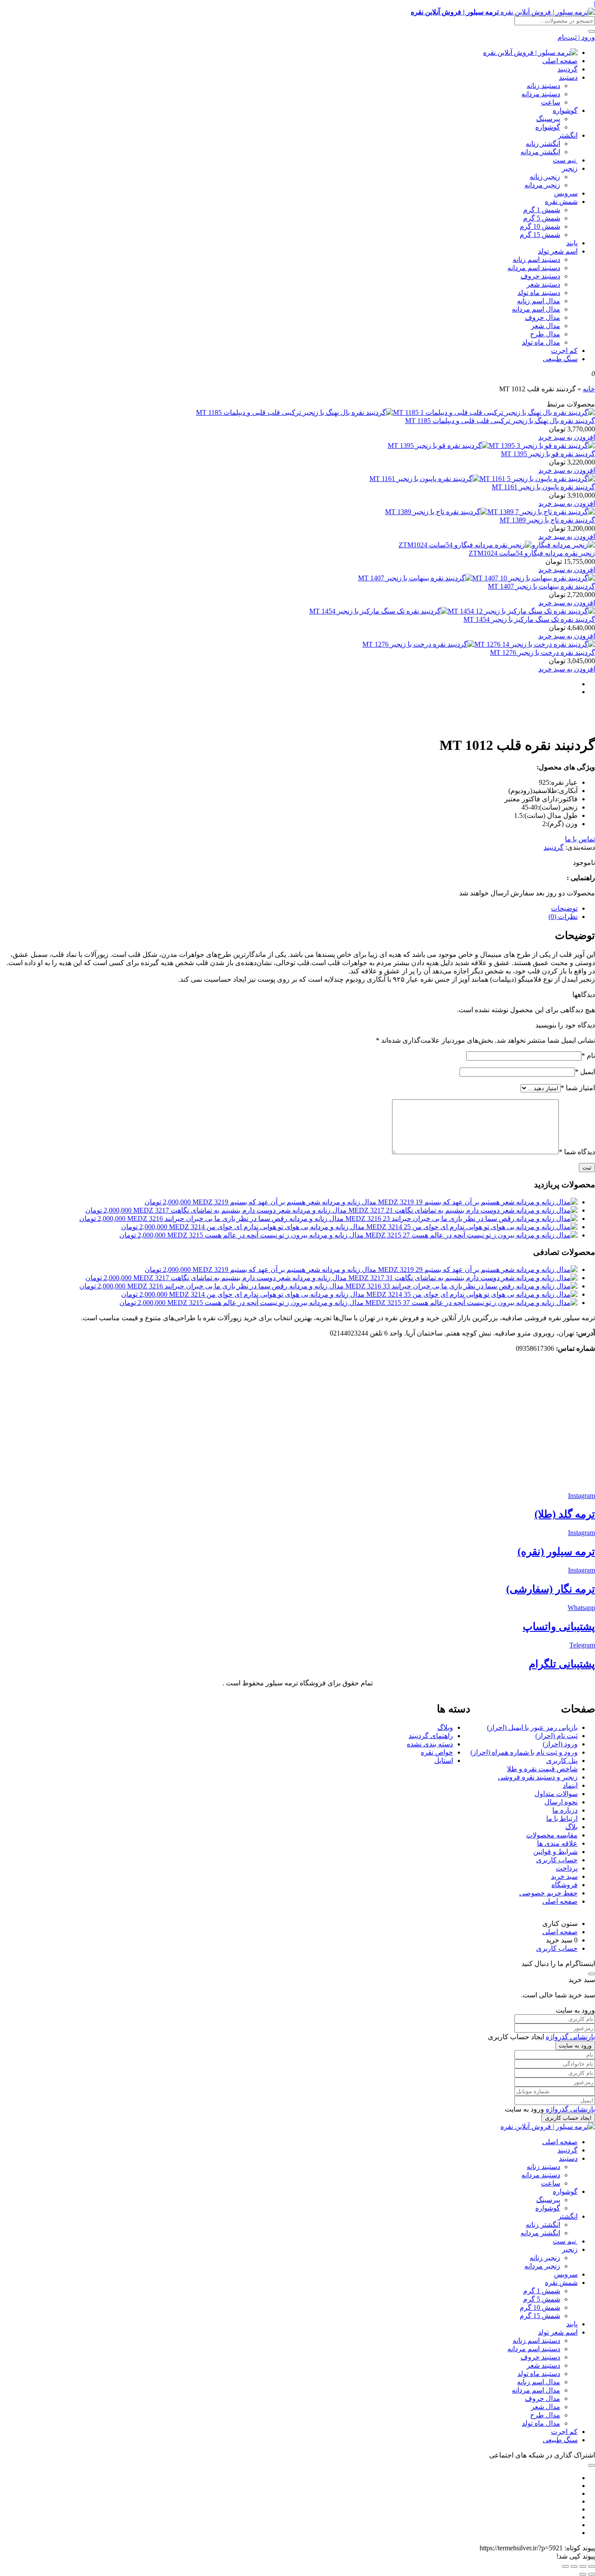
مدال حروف (543, 317)
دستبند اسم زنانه (536, 259)
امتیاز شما (578, 1088)
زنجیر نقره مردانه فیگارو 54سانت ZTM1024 (532, 553)
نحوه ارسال (561, 1802)
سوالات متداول (556, 1794)
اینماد (570, 1785)
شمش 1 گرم (542, 210)
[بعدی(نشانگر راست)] (583, 2574)
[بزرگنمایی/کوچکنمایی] (592, 2566)
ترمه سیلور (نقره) (556, 1552)
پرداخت (567, 1868)
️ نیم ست (565, 160)
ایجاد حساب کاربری (568, 2118)
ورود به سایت (575, 2046)
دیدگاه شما (577, 1152)
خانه (589, 389)
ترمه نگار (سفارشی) (551, 1589)
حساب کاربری (557, 1860)
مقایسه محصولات (552, 1835)
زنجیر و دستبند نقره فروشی (538, 1777)
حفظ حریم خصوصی (548, 1893)
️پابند (572, 243)
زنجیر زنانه (545, 177)
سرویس (566, 193)
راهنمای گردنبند (431, 1736)
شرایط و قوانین (555, 1852)
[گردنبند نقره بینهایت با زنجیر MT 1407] (477, 578)
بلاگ (571, 1827)
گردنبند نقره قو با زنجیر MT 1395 (548, 454)
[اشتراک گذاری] (574, 2566)
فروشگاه (565, 1885)
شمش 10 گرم (540, 226)
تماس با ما (580, 839)
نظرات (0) (563, 917)
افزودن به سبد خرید (567, 437)
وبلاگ (445, 1727)
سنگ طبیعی (560, 359)
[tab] (289, 908)
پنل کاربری (562, 1761)
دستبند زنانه (543, 86)
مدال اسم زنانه (539, 301)
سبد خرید (564, 1876)
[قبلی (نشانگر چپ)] (592, 2574)
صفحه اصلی (560, 61)
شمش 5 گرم (542, 218)
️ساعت (551, 102)
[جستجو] (592, 31)
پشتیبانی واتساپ (559, 1627)
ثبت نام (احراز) (556, 1736)
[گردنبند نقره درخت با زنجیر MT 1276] (479, 644)
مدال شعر (546, 326)
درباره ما (565, 1810)
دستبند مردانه (541, 94)
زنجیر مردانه (542, 185)
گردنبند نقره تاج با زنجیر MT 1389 (547, 520)
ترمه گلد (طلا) (565, 1514)
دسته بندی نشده (430, 1744)
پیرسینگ (548, 119)
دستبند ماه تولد (539, 293)
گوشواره (565, 110)
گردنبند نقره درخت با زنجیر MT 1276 (543, 652)
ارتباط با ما (562, 1818)
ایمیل (585, 1072)
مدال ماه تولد (541, 342)
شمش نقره (561, 202)
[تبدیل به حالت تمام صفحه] (583, 2566)
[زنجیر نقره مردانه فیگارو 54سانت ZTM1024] (497, 545)
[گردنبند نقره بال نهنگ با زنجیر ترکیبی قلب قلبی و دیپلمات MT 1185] (396, 412)
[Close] (592, 1974)
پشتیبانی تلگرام (562, 1664)
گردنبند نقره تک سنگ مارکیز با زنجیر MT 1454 (529, 619)
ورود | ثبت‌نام (576, 37)
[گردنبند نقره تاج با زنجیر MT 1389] (490, 512)
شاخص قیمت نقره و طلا (542, 1769)
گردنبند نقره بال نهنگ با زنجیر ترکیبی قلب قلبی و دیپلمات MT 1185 (500, 421)
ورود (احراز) (560, 1744)
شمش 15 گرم (540, 235)
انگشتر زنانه (543, 144)
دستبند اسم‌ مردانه (534, 268)
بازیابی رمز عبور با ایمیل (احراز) (532, 1727)
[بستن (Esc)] (565, 2566)
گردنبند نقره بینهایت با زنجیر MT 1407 (541, 586)
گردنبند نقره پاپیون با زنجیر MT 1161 (543, 487)
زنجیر (570, 168)
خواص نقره (437, 1752)
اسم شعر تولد (558, 251)
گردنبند (568, 69)
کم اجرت (564, 351)
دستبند (568, 77)
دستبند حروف (540, 276)
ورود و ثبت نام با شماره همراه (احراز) (524, 1752)
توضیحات (564, 908)
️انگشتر (568, 135)
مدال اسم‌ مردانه (536, 309)
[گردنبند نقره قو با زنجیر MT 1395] (491, 446)
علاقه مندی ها (557, 1843)
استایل (444, 1761)
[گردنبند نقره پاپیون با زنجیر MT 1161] (482, 479)
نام (588, 1056)
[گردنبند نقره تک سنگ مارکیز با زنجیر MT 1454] (452, 611)
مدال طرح (545, 334)
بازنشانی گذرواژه (570, 2037)
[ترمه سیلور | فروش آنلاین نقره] (530, 53)
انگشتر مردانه (540, 152)
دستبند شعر (543, 284)
